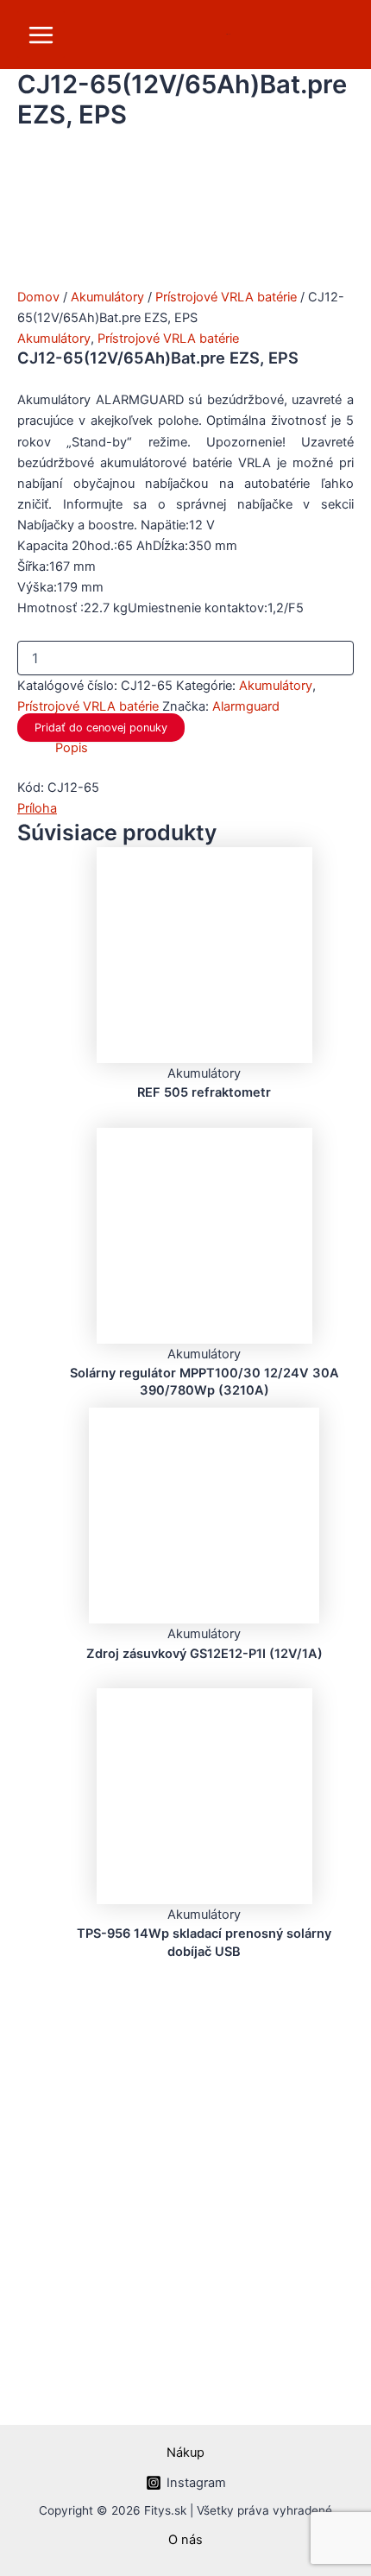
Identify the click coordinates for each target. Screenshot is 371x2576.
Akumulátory (107, 297)
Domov (38, 297)
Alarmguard (246, 706)
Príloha (37, 808)
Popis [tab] (72, 748)
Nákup (185, 2453)
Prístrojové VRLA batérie (226, 297)
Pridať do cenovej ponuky (101, 728)
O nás (185, 2540)
